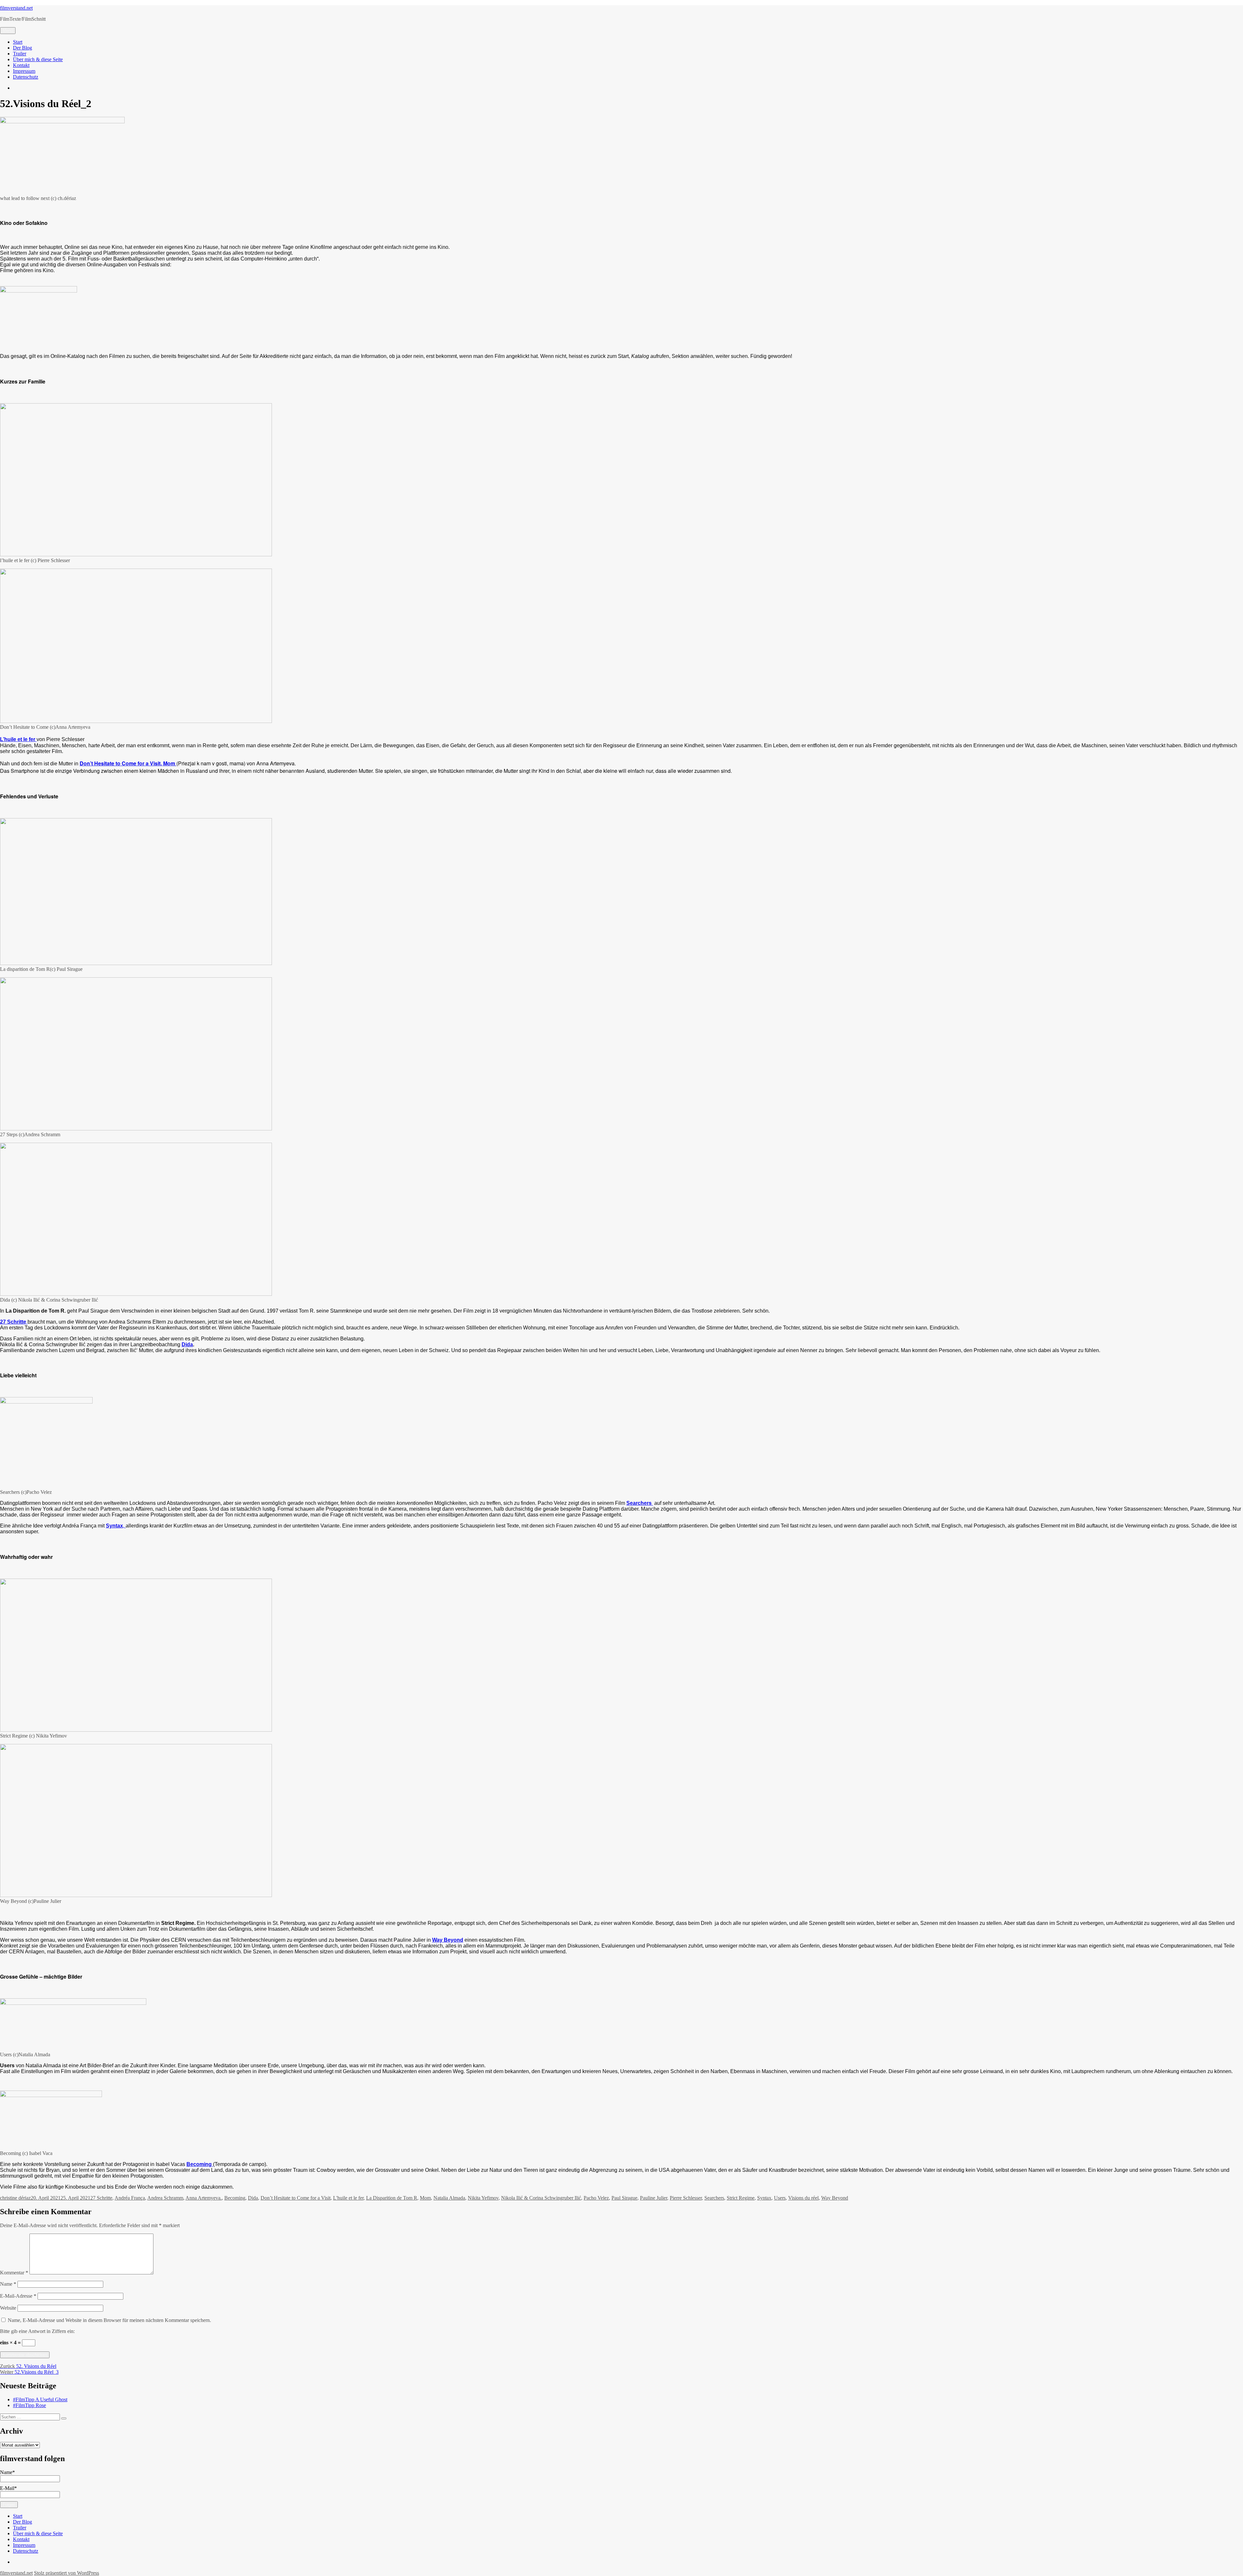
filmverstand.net (16, 8)
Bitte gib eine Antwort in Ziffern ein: (37, 2331)
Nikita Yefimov (483, 2198)
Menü (8, 31)
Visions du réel (803, 2198)
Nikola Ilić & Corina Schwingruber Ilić (541, 2198)
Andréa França (130, 2198)
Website (8, 2308)
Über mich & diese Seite (38, 59)
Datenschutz (26, 77)
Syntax (764, 2198)
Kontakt (21, 65)
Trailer (20, 54)
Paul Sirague (624, 2198)
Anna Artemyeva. (204, 2198)
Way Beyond (448, 1940)
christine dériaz (15, 2198)
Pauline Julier (654, 2198)
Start (18, 42)
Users (780, 2198)
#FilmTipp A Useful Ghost (40, 2399)
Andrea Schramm (165, 2198)
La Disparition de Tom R (392, 2198)
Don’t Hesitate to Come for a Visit (296, 2198)
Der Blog (22, 48)
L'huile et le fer (348, 2198)
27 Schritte (101, 2198)
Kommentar (14, 2273)
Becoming (235, 2198)
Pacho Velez (596, 2198)
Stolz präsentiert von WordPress (67, 2573)
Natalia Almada (449, 2198)
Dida (187, 1344)
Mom (425, 2198)
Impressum (24, 71)
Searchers (714, 2198)
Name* (7, 2472)
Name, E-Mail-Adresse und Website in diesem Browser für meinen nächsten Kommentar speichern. (109, 2320)
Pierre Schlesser (686, 2198)
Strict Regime (741, 2198)
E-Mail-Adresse (18, 2296)
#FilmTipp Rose (29, 2405)
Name (8, 2284)
